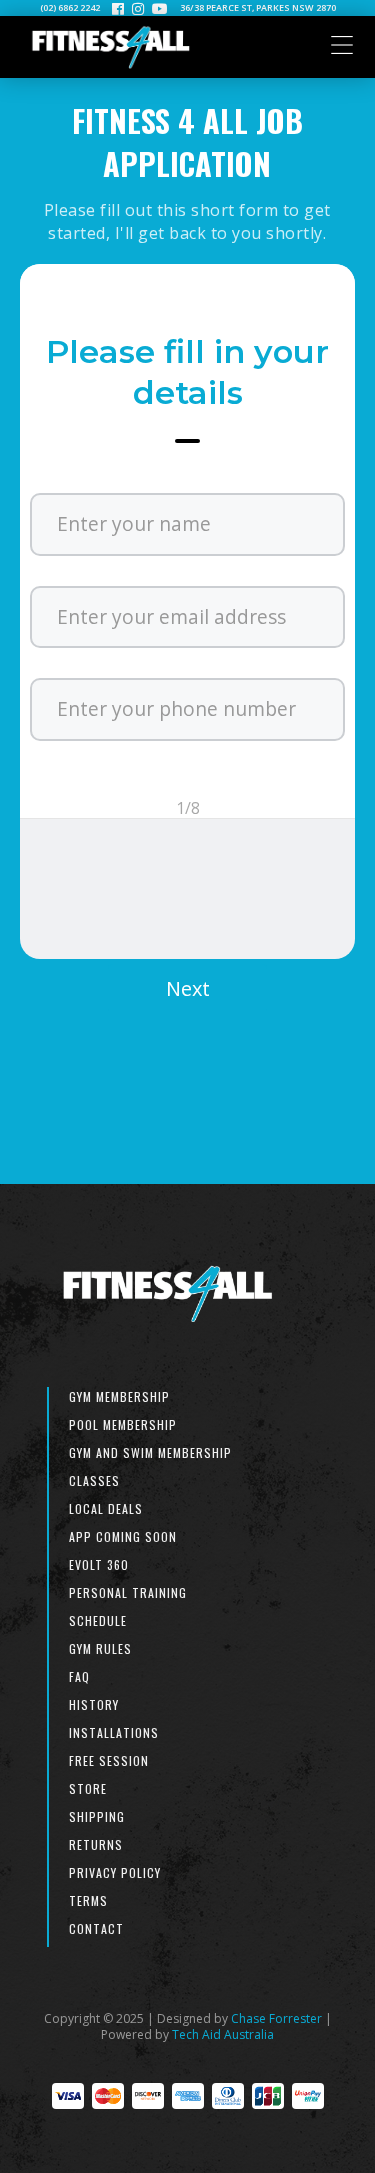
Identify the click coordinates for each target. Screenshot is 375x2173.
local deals (106, 1508)
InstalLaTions (114, 1732)
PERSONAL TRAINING (128, 1592)
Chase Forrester (276, 2018)
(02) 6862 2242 (70, 8)
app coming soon (123, 1536)
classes (94, 1480)
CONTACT (96, 1928)
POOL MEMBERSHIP (123, 1424)
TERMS (88, 1900)
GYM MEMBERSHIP (119, 1396)
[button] (187, 987)
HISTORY (94, 1704)
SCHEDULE (98, 1620)
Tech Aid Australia (223, 2034)
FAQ (79, 1676)
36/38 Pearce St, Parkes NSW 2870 (258, 8)
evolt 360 (99, 1564)
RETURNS (96, 1844)
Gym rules (100, 1648)
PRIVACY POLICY (115, 1872)
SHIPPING (97, 1816)
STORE (88, 1788)
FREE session (109, 1760)
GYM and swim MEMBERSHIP (150, 1452)
